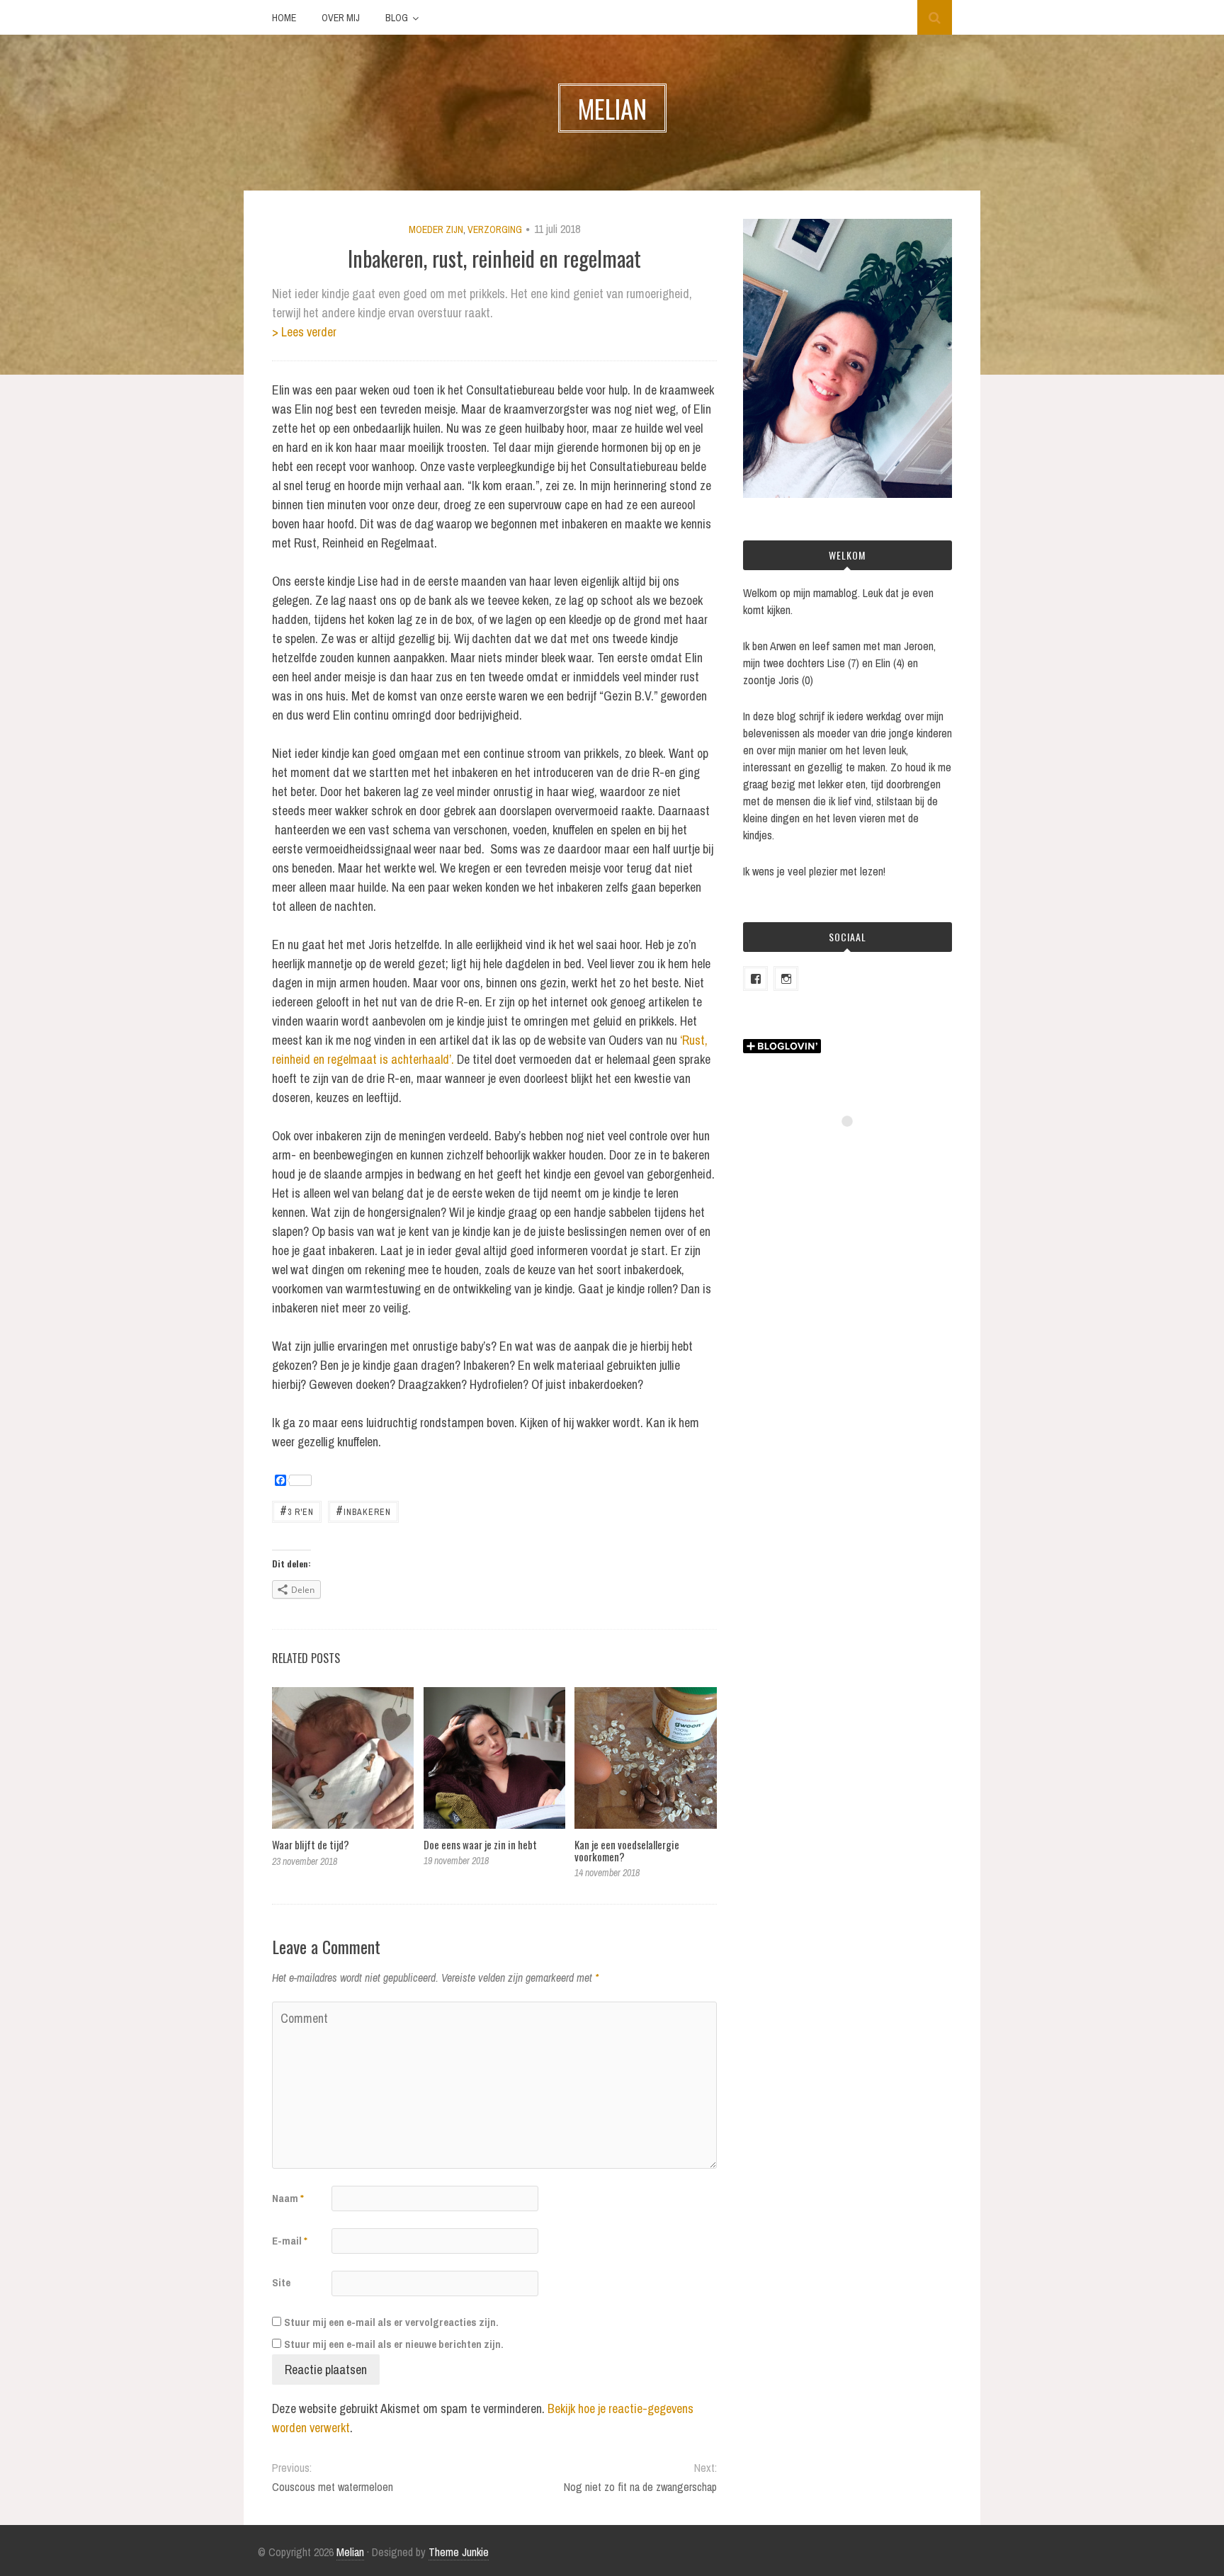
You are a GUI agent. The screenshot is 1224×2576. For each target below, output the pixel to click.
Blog (397, 18)
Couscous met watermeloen (333, 2487)
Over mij (341, 18)
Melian (350, 2552)
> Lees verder (304, 332)
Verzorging (495, 229)
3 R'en (297, 1510)
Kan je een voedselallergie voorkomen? (627, 1850)
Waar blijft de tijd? (311, 1844)
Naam (288, 2198)
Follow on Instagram (856, 1147)
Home (284, 18)
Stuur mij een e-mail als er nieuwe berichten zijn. (394, 2344)
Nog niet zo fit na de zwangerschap (640, 2487)
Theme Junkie (459, 2552)
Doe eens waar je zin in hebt (480, 1844)
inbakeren (363, 1510)
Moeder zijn (436, 229)
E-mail (290, 2241)
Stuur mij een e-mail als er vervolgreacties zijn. (391, 2322)
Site (281, 2282)
